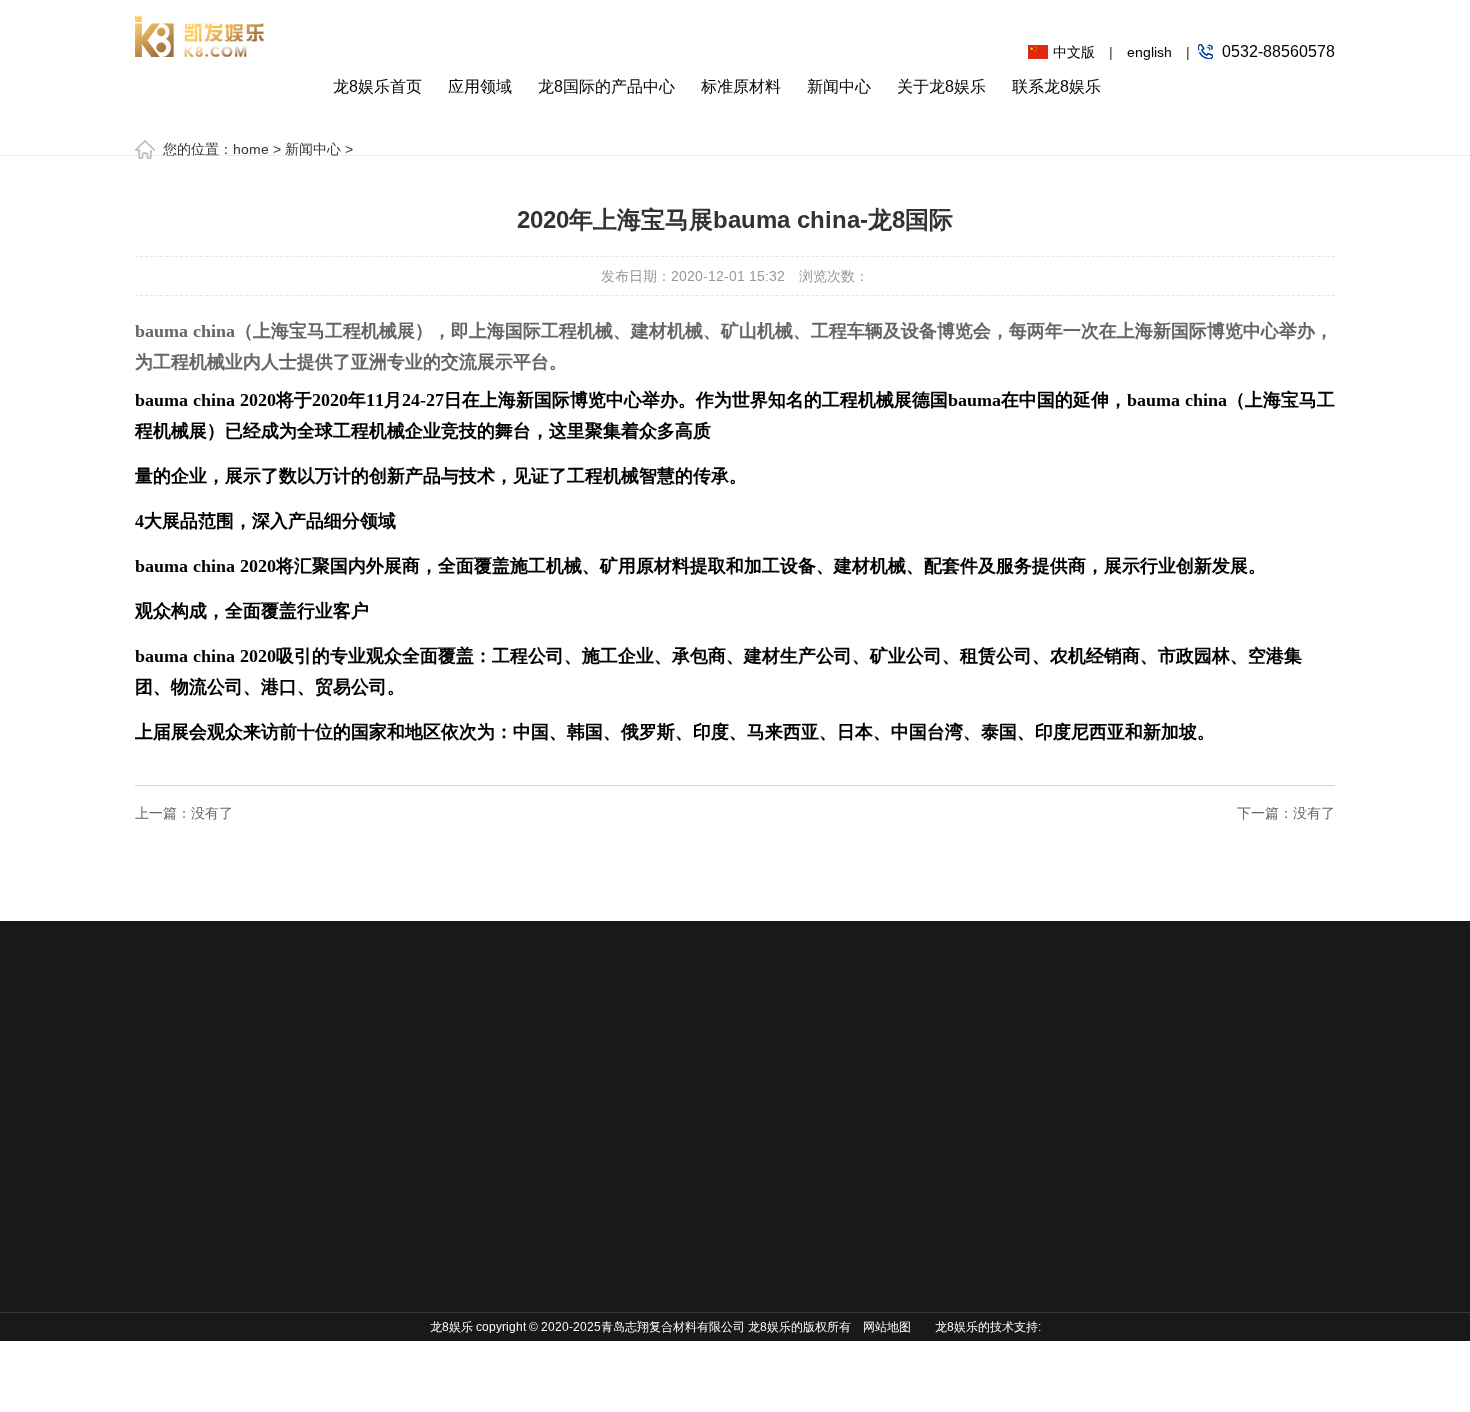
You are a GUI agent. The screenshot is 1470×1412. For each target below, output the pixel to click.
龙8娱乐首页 (377, 86)
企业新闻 (670, 1207)
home (251, 149)
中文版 (1074, 52)
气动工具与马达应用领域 (191, 1282)
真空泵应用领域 (184, 1327)
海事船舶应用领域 (191, 1207)
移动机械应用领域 (191, 1177)
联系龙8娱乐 (1056, 86)
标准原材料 (741, 86)
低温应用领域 (177, 1237)
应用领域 (480, 86)
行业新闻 (670, 1177)
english (1149, 52)
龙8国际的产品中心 (606, 86)
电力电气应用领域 (191, 1357)
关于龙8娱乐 (941, 86)
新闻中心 (839, 86)
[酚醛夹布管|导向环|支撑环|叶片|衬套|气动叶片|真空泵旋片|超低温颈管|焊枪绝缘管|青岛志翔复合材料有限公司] (200, 28)
